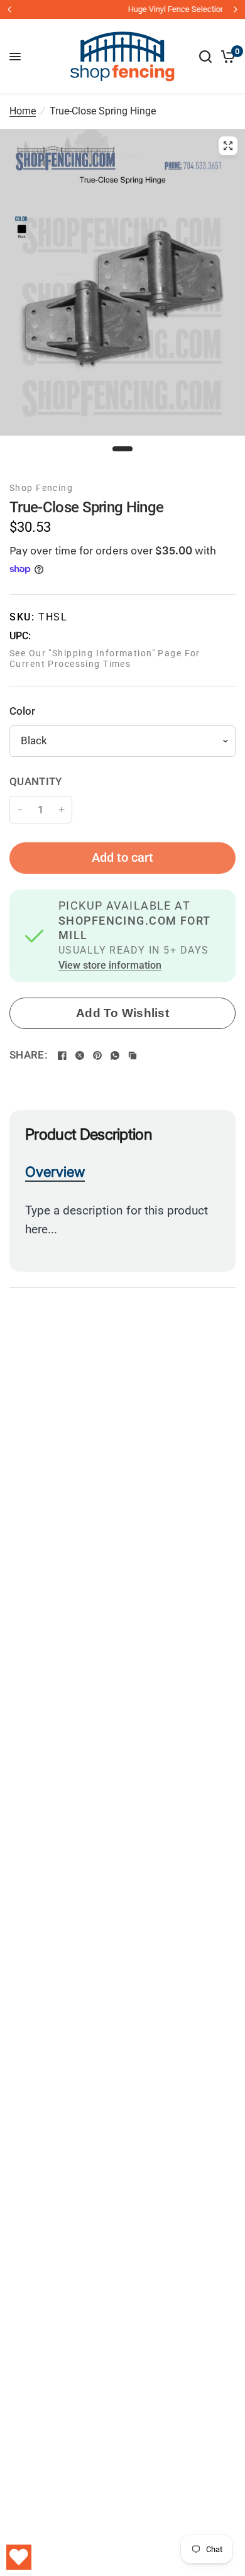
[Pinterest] (97, 1055)
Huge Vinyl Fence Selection (125, 9)
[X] (80, 1055)
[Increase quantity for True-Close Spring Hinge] (62, 810)
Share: (28, 1055)
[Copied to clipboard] (133, 1055)
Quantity (36, 781)
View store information (110, 966)
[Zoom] (228, 146)
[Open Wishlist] (19, 2557)
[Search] (205, 57)
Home (23, 111)
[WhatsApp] (115, 1055)
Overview (55, 1172)
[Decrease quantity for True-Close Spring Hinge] (20, 810)
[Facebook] (62, 1055)
